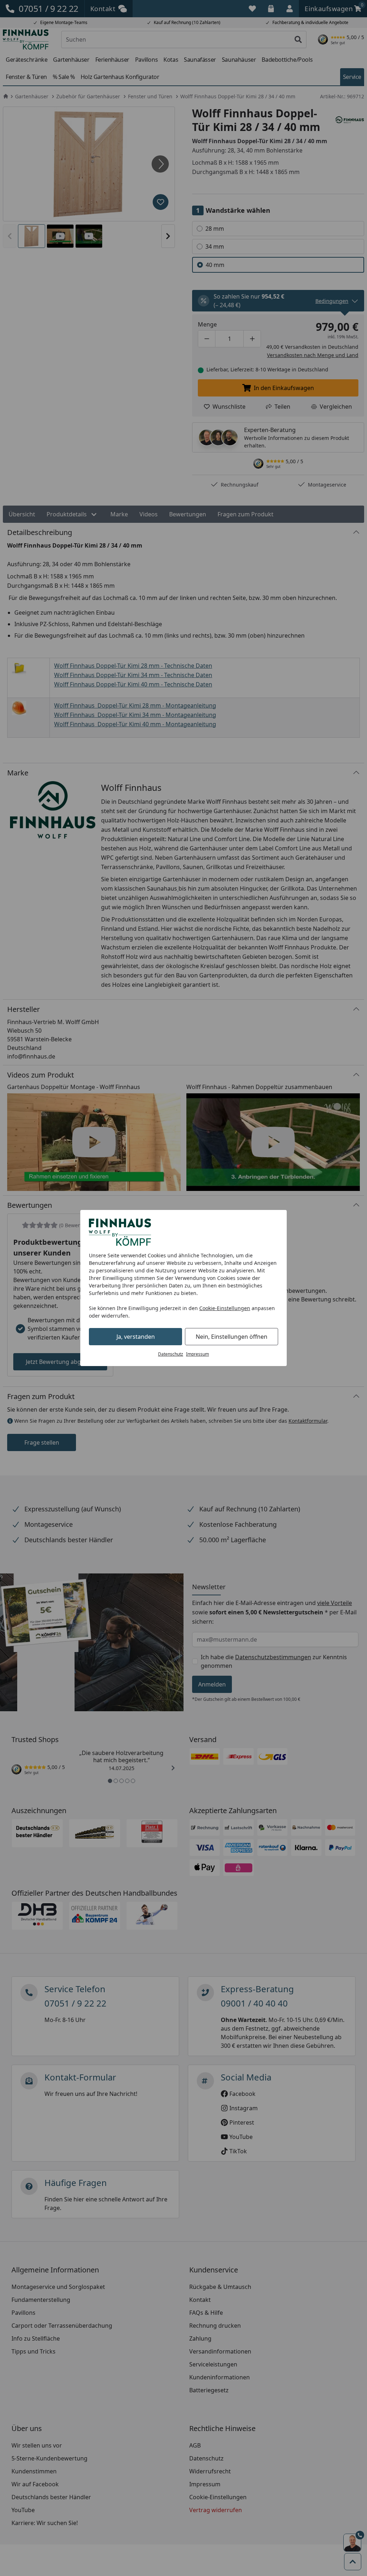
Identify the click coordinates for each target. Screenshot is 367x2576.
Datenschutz (171, 1354)
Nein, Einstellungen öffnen (232, 1337)
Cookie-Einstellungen (225, 1308)
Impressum (197, 1354)
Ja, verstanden (136, 1337)
